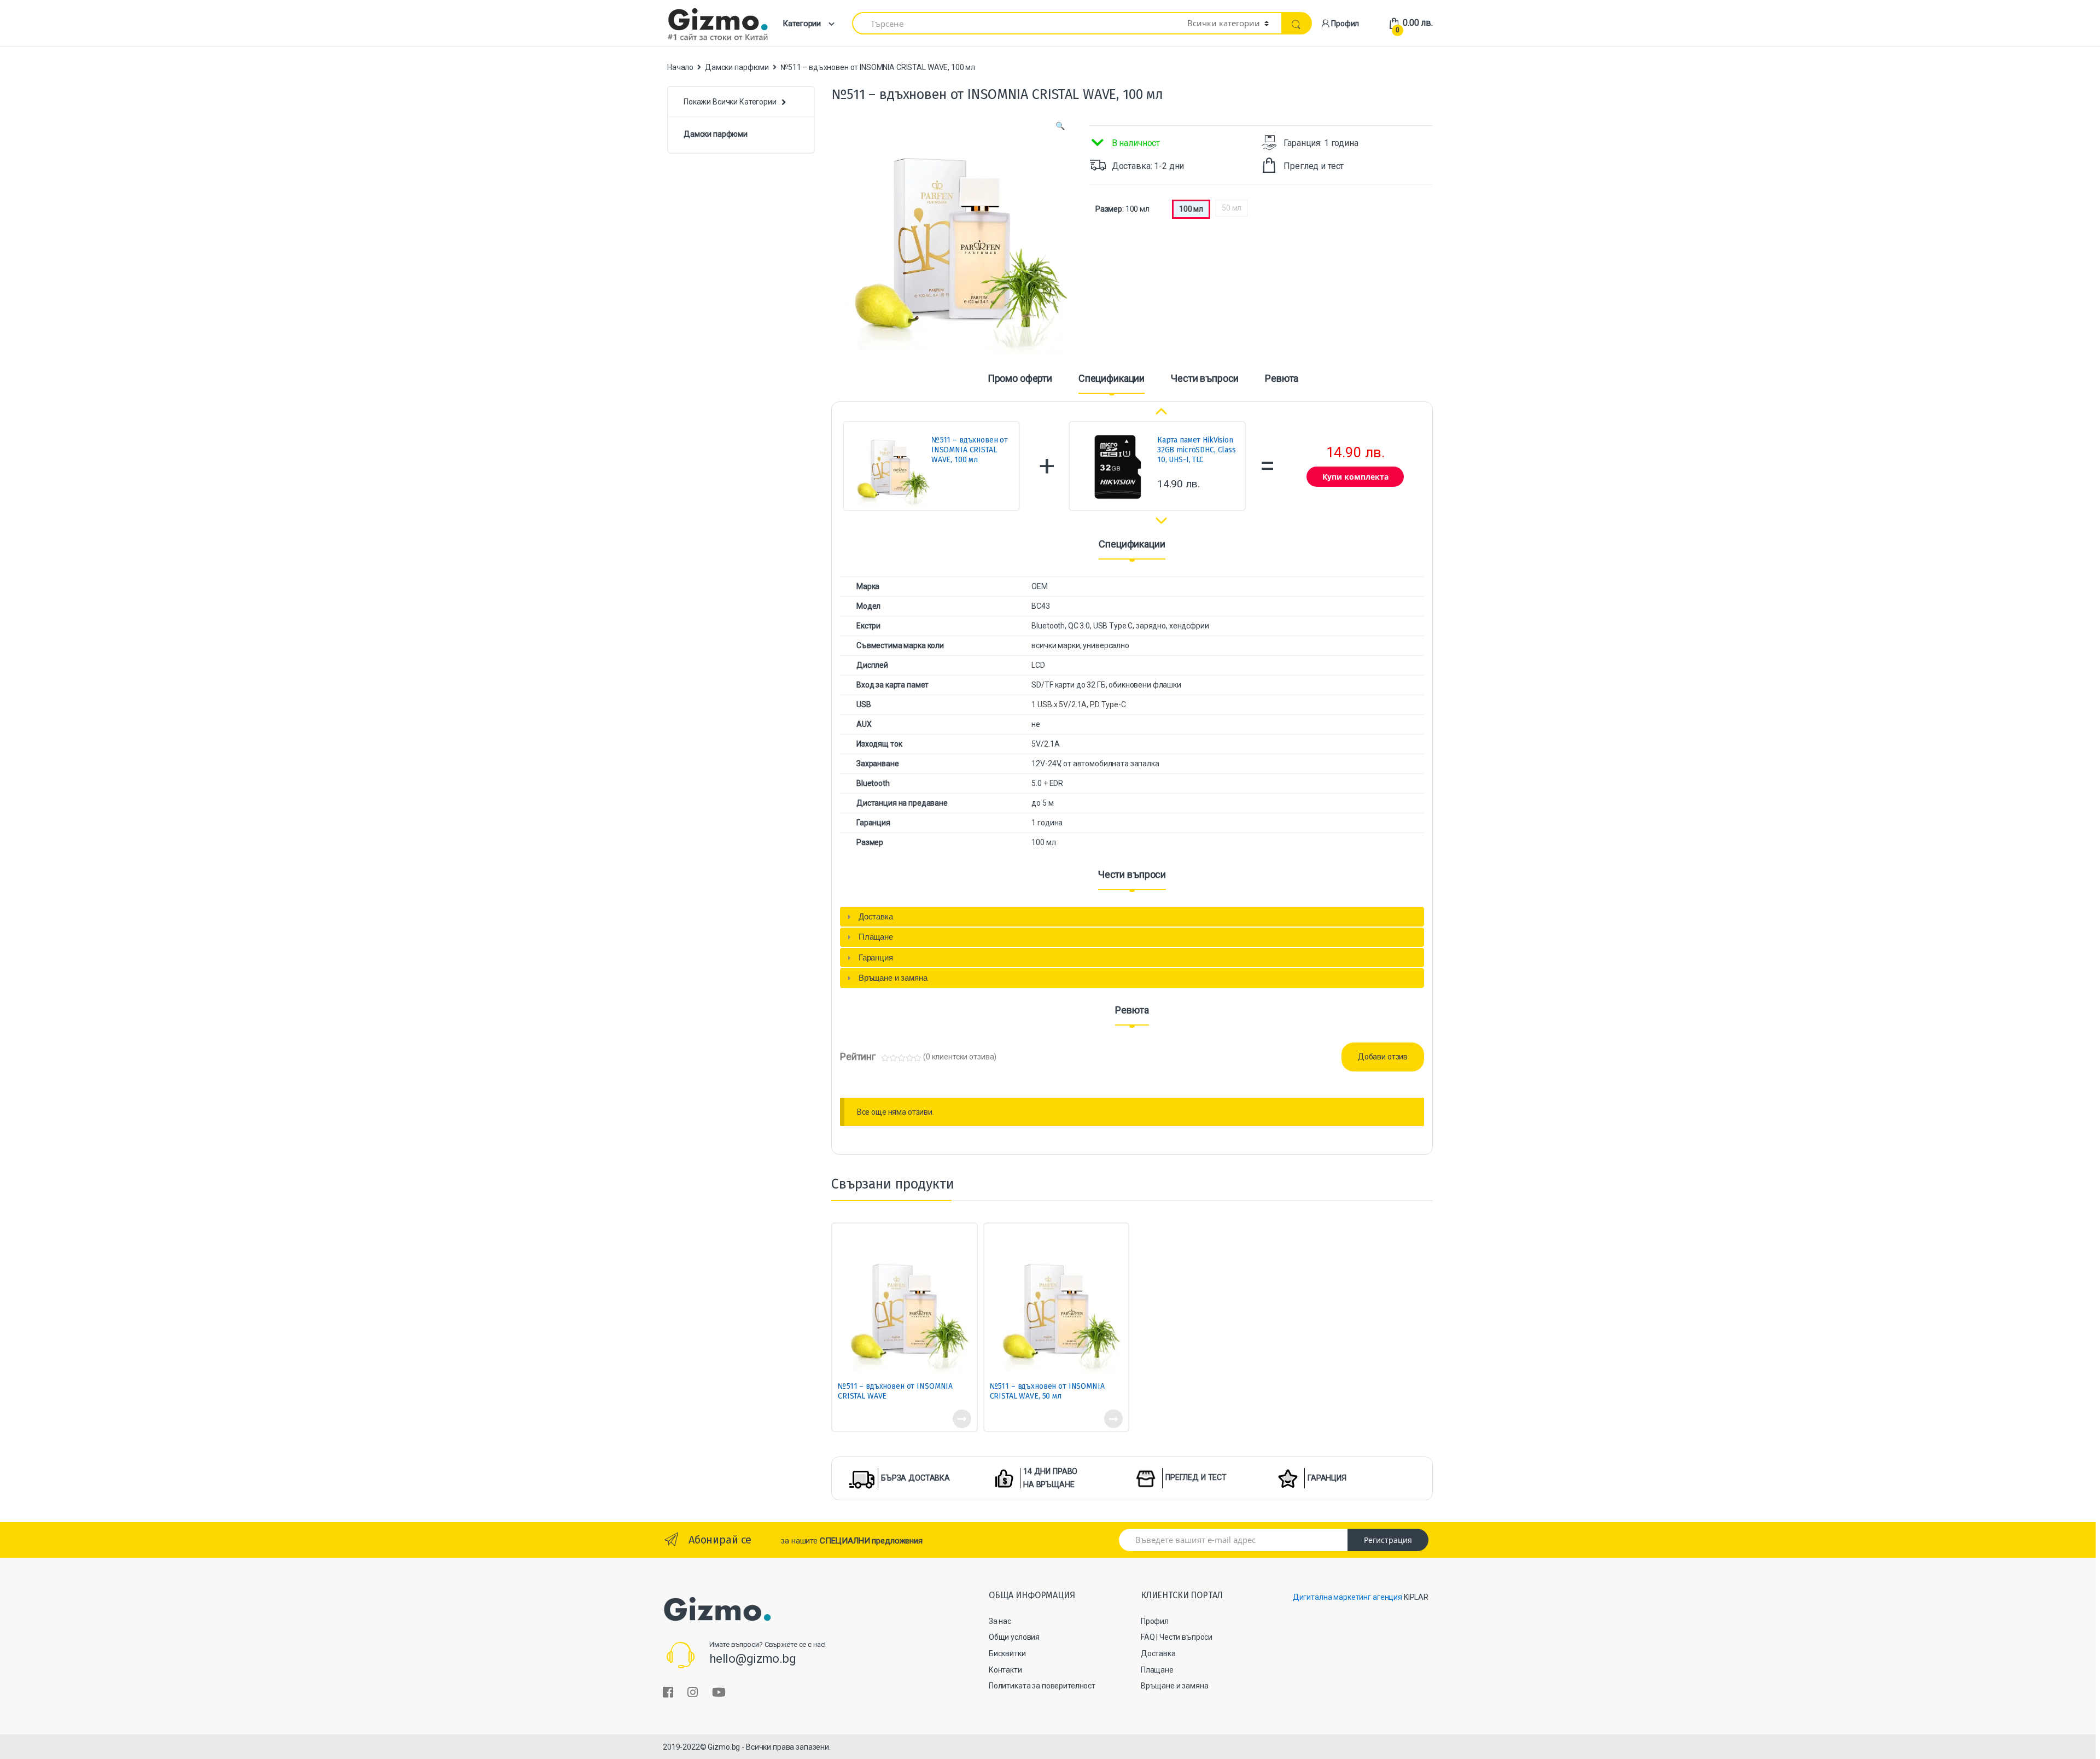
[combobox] (1013, 23)
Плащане (1157, 1670)
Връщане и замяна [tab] (893, 978)
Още (961, 1419)
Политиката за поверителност (1042, 1686)
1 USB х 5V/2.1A (1059, 704)
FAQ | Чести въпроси (1177, 1637)
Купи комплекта (1355, 477)
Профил (1345, 24)
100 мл (1191, 209)
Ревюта (1282, 379)
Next (1159, 522)
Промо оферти (1020, 379)
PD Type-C (1108, 704)
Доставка (1158, 1653)
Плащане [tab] (876, 937)
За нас (1000, 1621)
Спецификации (1112, 379)
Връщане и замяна (1175, 1686)
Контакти (1005, 1670)
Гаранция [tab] (876, 957)
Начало (680, 67)
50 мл (1232, 208)
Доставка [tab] (876, 916)
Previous (1162, 409)
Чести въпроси (1205, 379)
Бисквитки (1007, 1653)
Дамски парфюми (737, 67)
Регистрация (1388, 1540)
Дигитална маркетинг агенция (1347, 1597)
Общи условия (1014, 1637)
